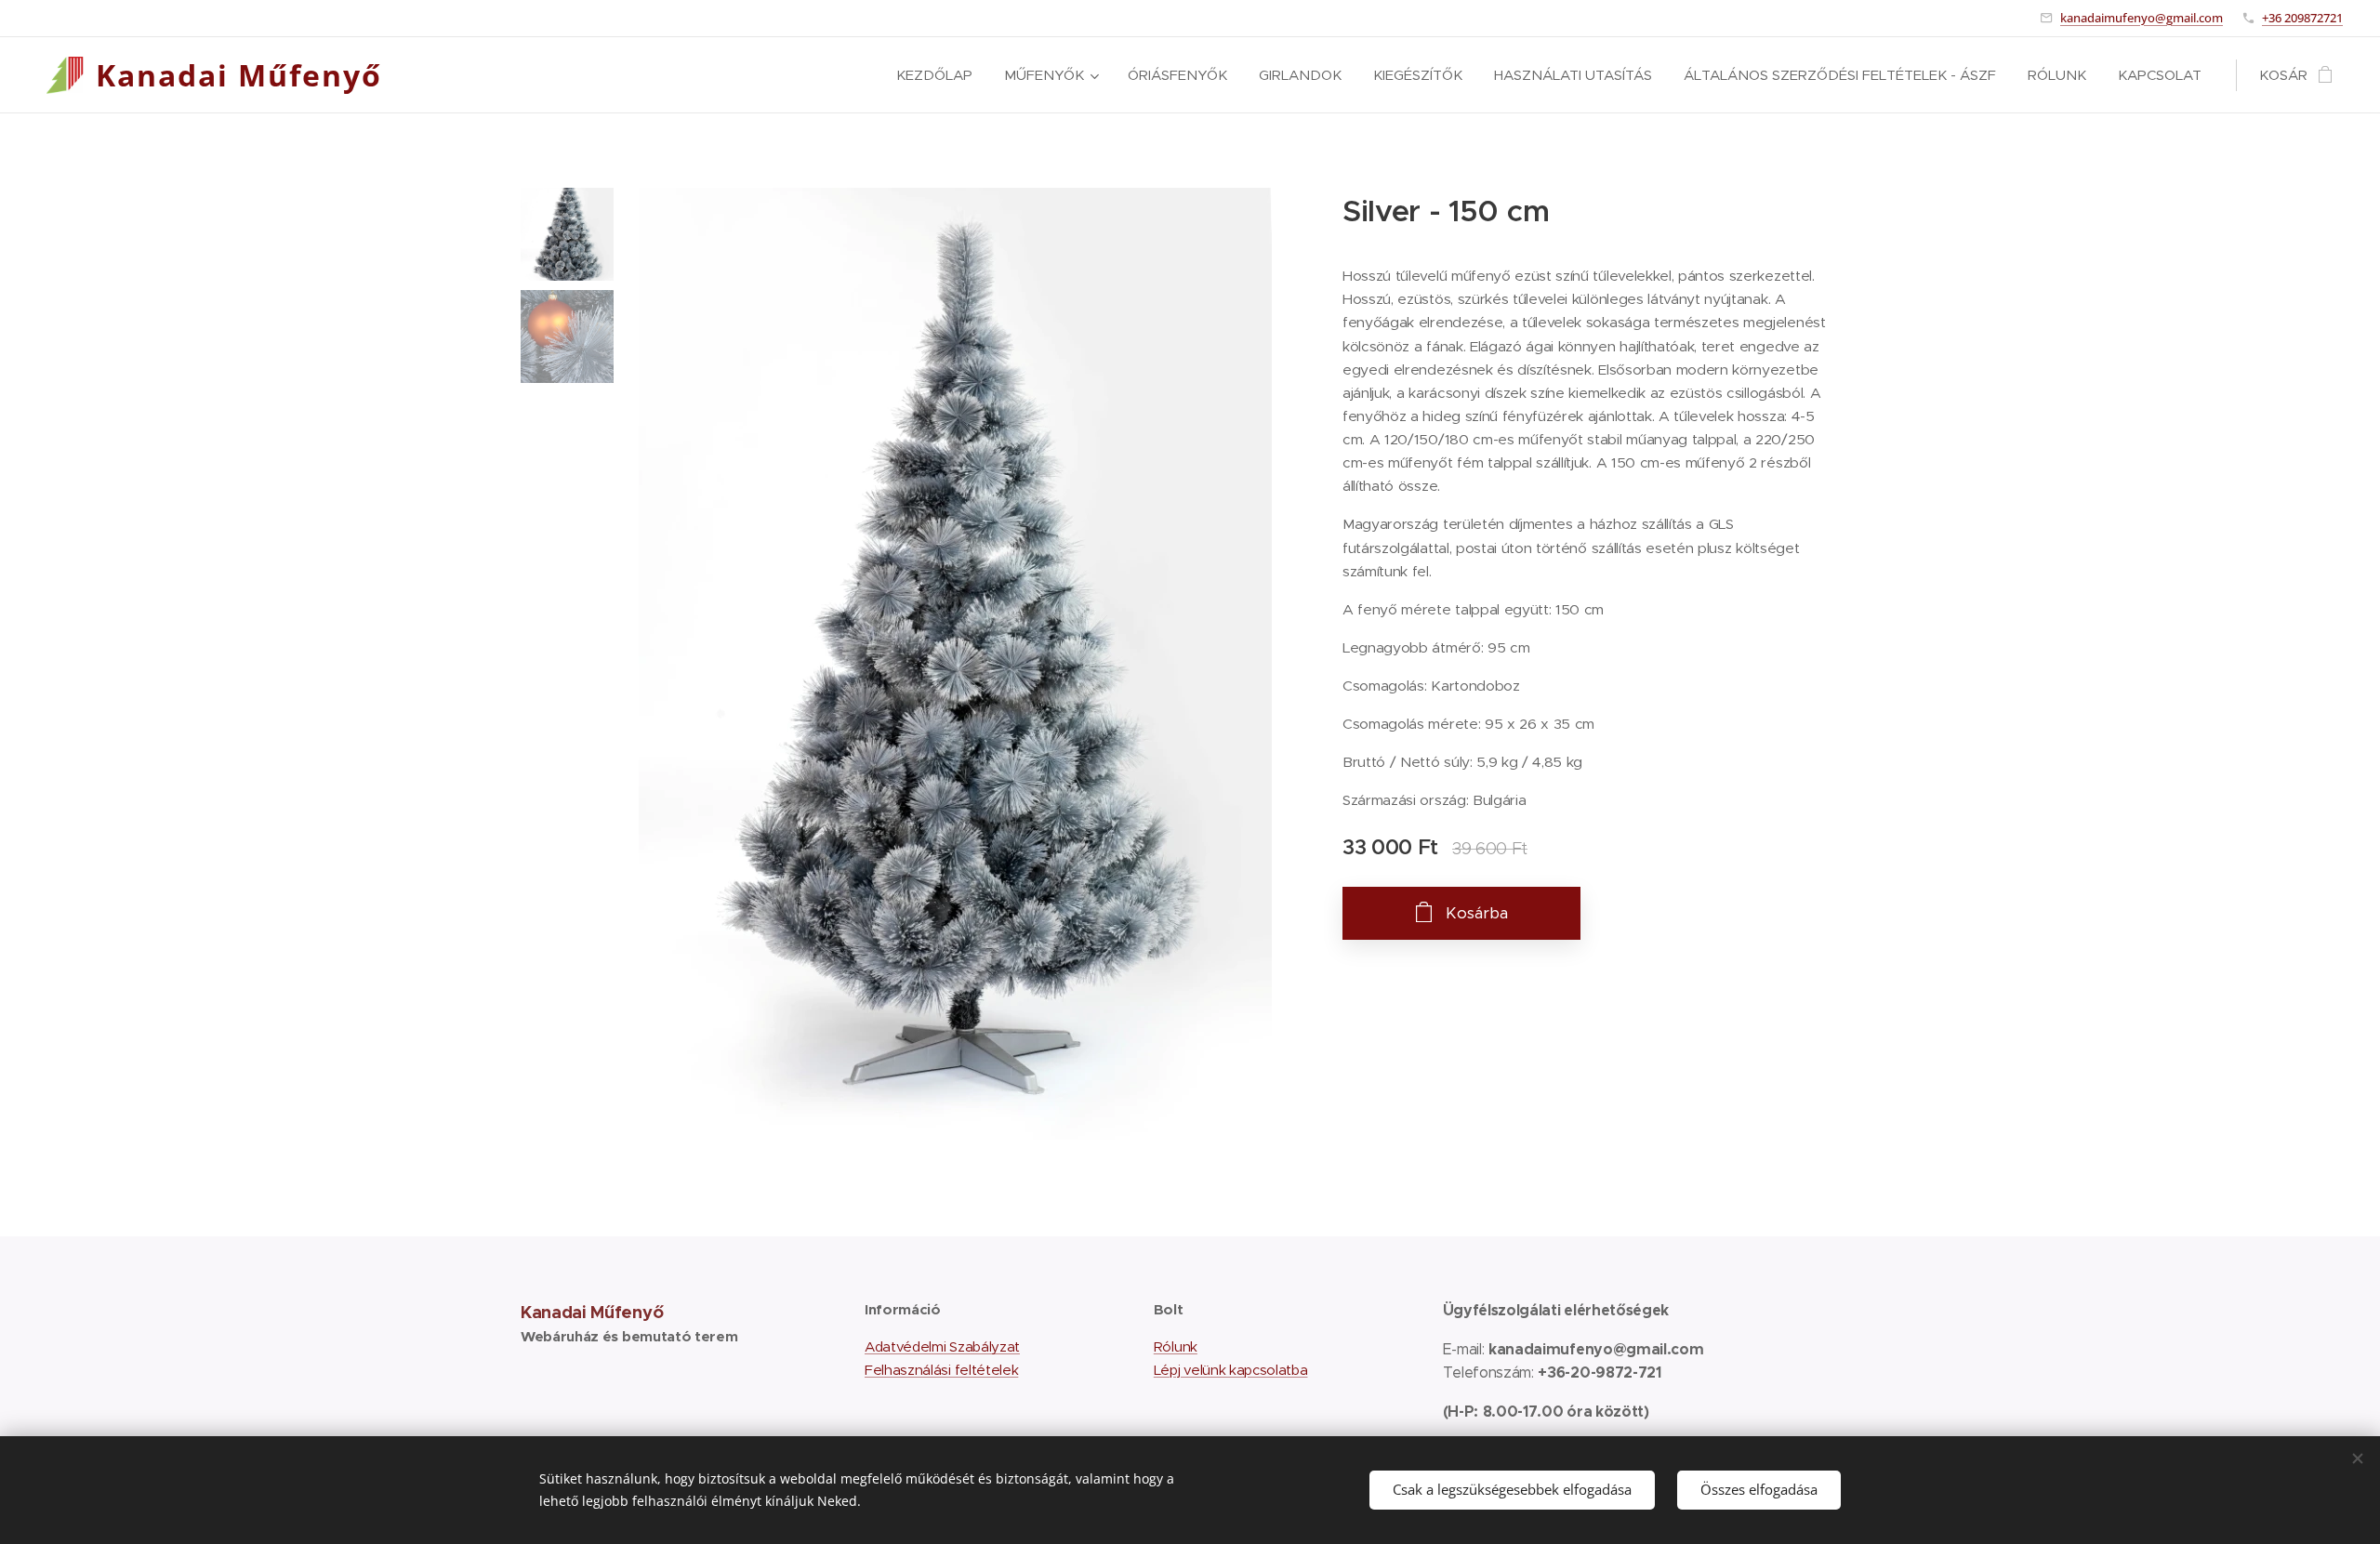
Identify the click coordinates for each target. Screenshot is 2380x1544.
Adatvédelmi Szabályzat (942, 1346)
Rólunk (1176, 1346)
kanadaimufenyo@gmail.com (2142, 18)
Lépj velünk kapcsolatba (1231, 1370)
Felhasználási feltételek (941, 1370)
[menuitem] (934, 75)
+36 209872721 (2302, 18)
